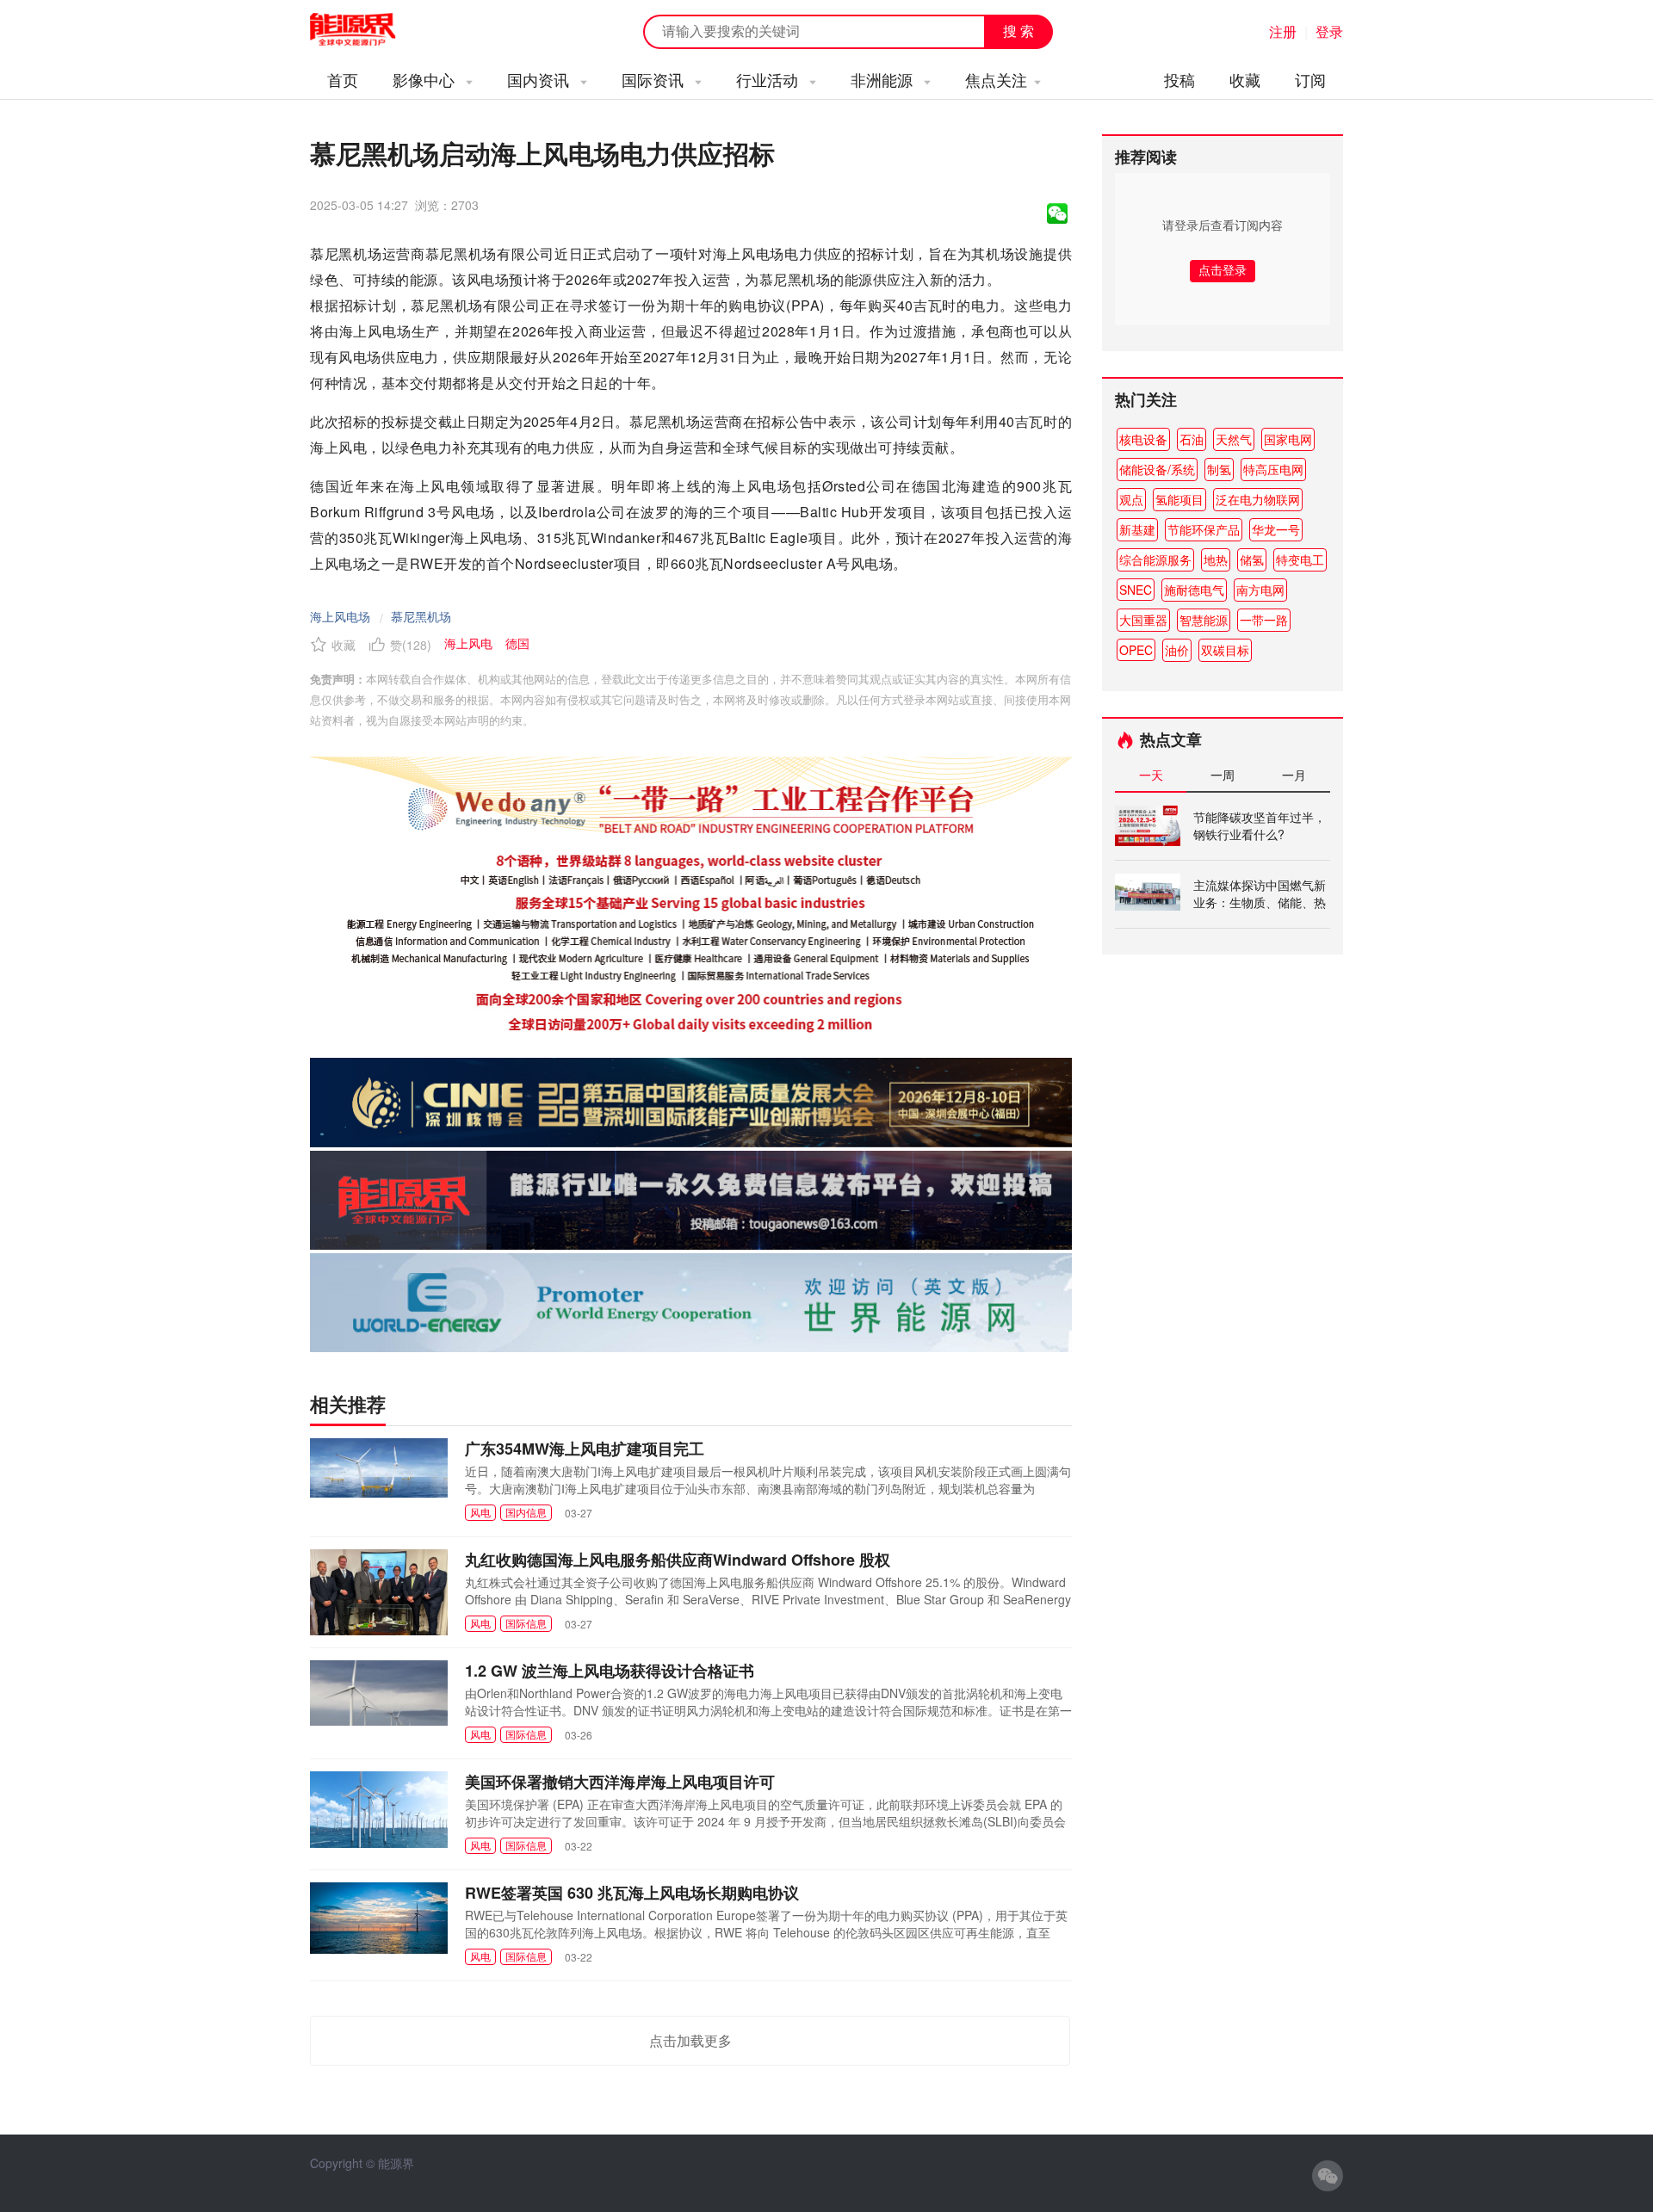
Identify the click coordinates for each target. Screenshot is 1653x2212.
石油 (1192, 439)
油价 (1177, 650)
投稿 (1179, 79)
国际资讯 (655, 79)
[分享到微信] (1057, 213)
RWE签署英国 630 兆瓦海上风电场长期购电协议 (632, 1893)
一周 (1223, 775)
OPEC (1136, 650)
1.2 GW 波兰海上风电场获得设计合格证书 (610, 1671)
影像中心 (426, 79)
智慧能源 (1204, 620)
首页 (343, 79)
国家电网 (1288, 439)
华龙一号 (1276, 529)
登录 (1329, 31)
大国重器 (1143, 620)
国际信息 (526, 1623)
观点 (1131, 499)
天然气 (1234, 439)
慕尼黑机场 (421, 616)
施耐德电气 (1194, 590)
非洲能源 (884, 79)
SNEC (1136, 590)
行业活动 (769, 79)
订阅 (1310, 79)
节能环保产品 (1204, 529)
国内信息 (526, 1512)
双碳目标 (1225, 650)
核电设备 (1143, 439)
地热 (1216, 559)
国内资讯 (540, 79)
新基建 (1137, 529)
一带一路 (1264, 620)
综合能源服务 (1155, 559)
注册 (1283, 31)
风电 (480, 1512)
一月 (1294, 775)
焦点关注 (996, 79)
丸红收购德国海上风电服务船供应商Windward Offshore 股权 (678, 1560)
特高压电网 (1273, 469)
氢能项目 (1179, 499)
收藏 (1245, 79)
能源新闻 (368, 30)
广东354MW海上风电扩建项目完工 (585, 1449)
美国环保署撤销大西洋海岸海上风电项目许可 (620, 1782)
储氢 (1252, 559)
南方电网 (1260, 590)
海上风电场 (340, 616)
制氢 (1219, 469)
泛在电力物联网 (1258, 499)
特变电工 (1300, 559)
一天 (1151, 775)
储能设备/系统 (1157, 469)
